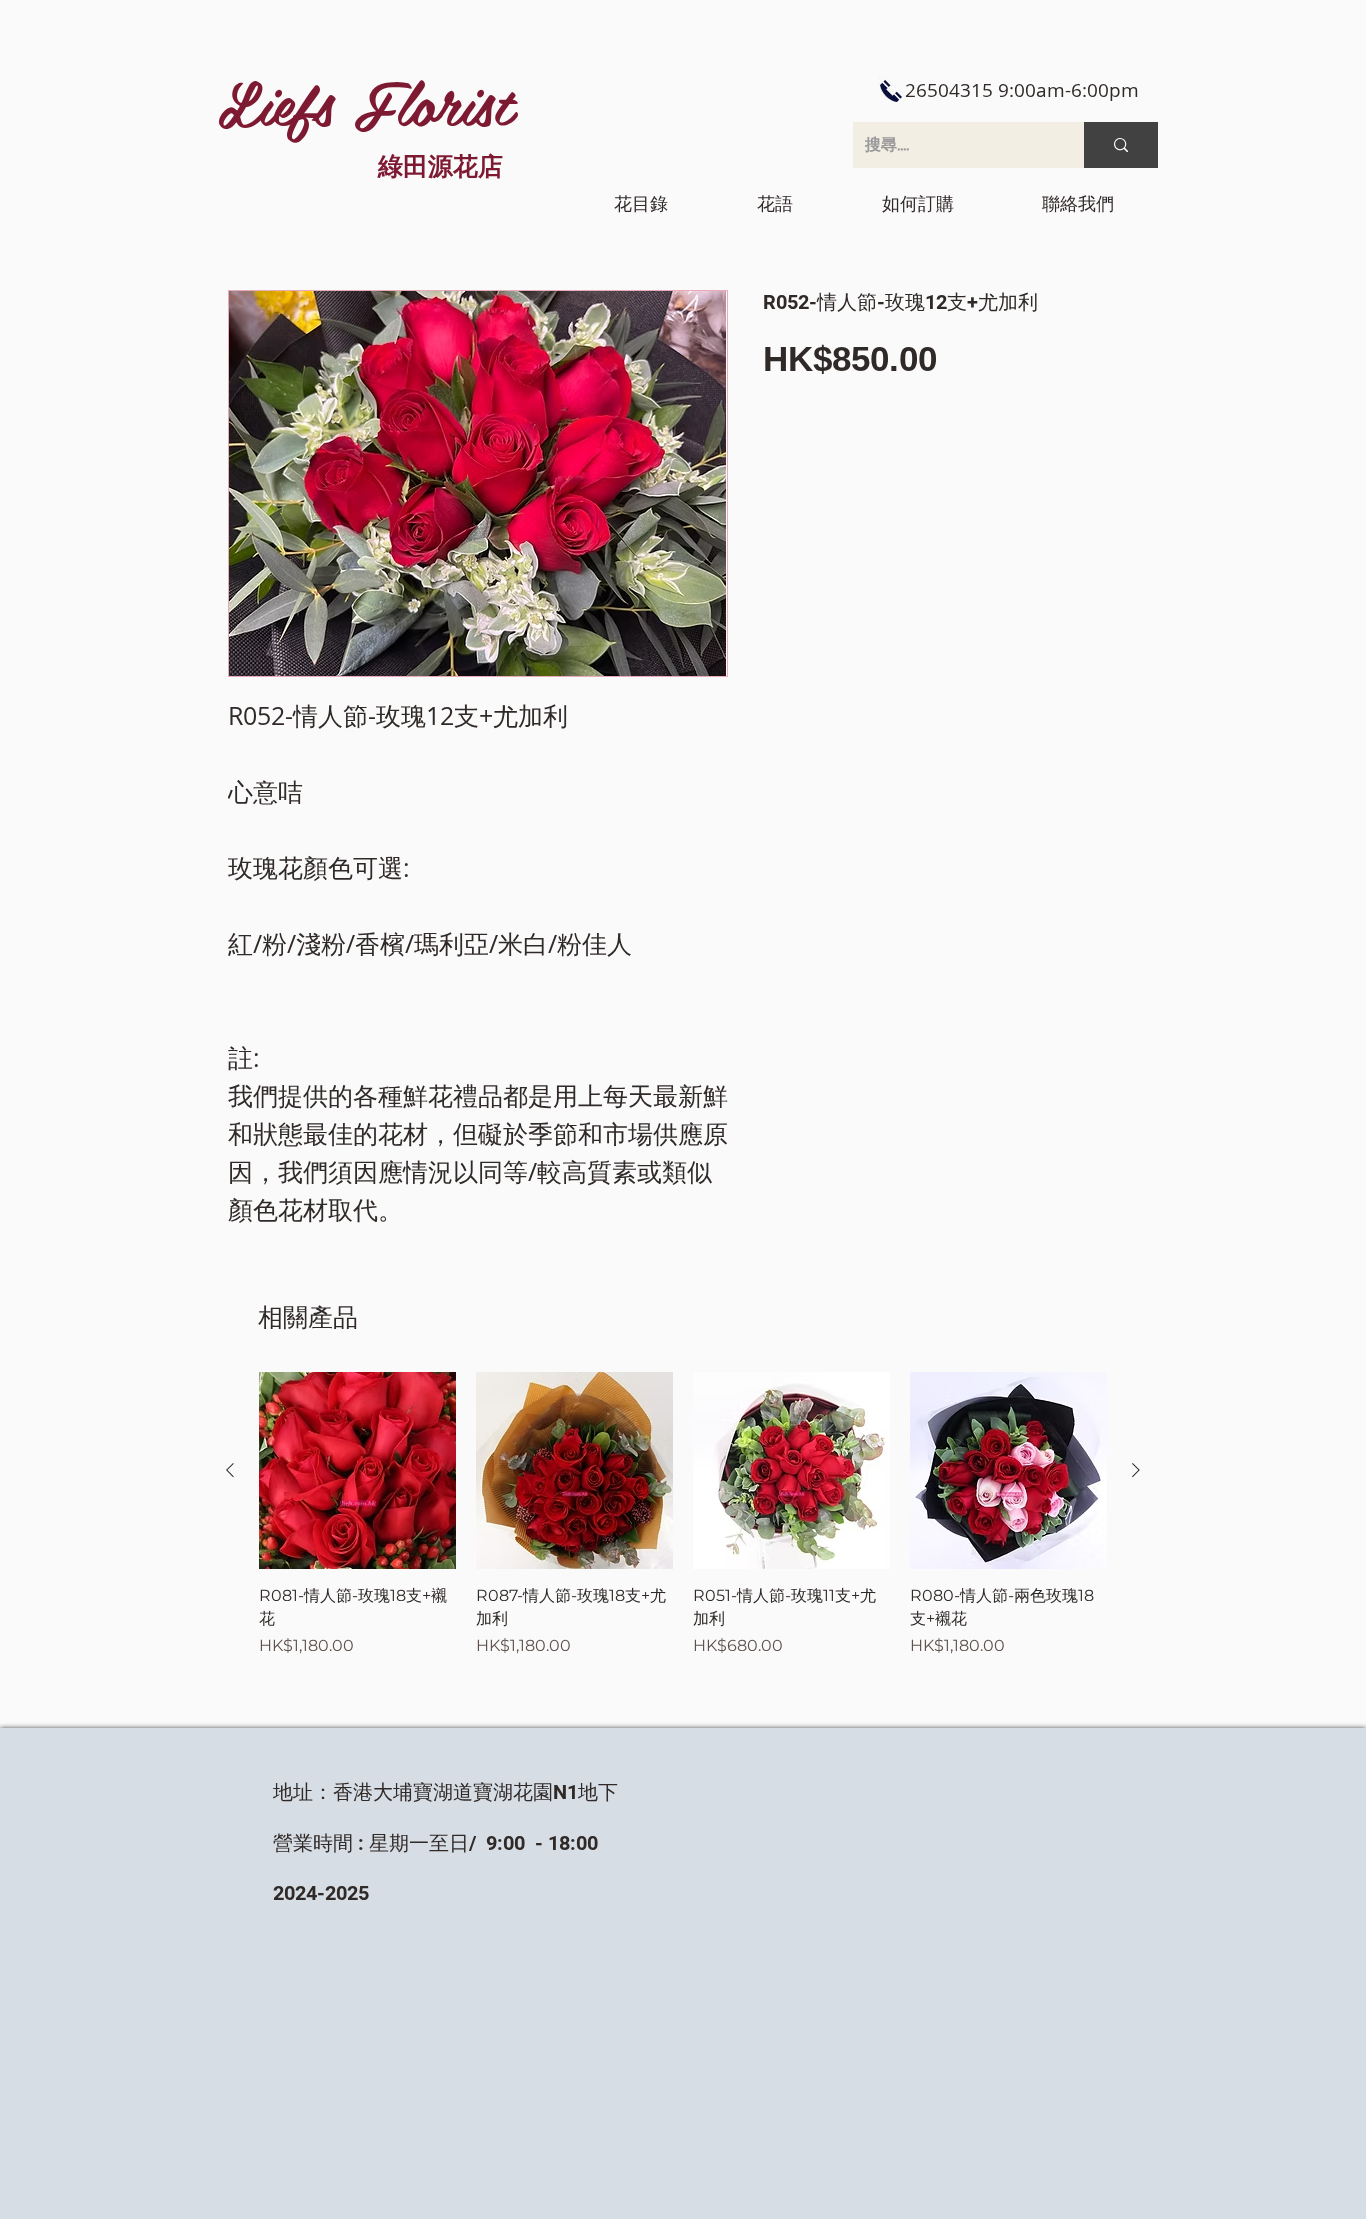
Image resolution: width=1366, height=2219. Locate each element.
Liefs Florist (365, 101)
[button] (1022, 90)
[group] (683, 1515)
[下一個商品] (1136, 1470)
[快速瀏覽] (357, 1470)
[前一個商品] (230, 1470)
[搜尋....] (1121, 145)
